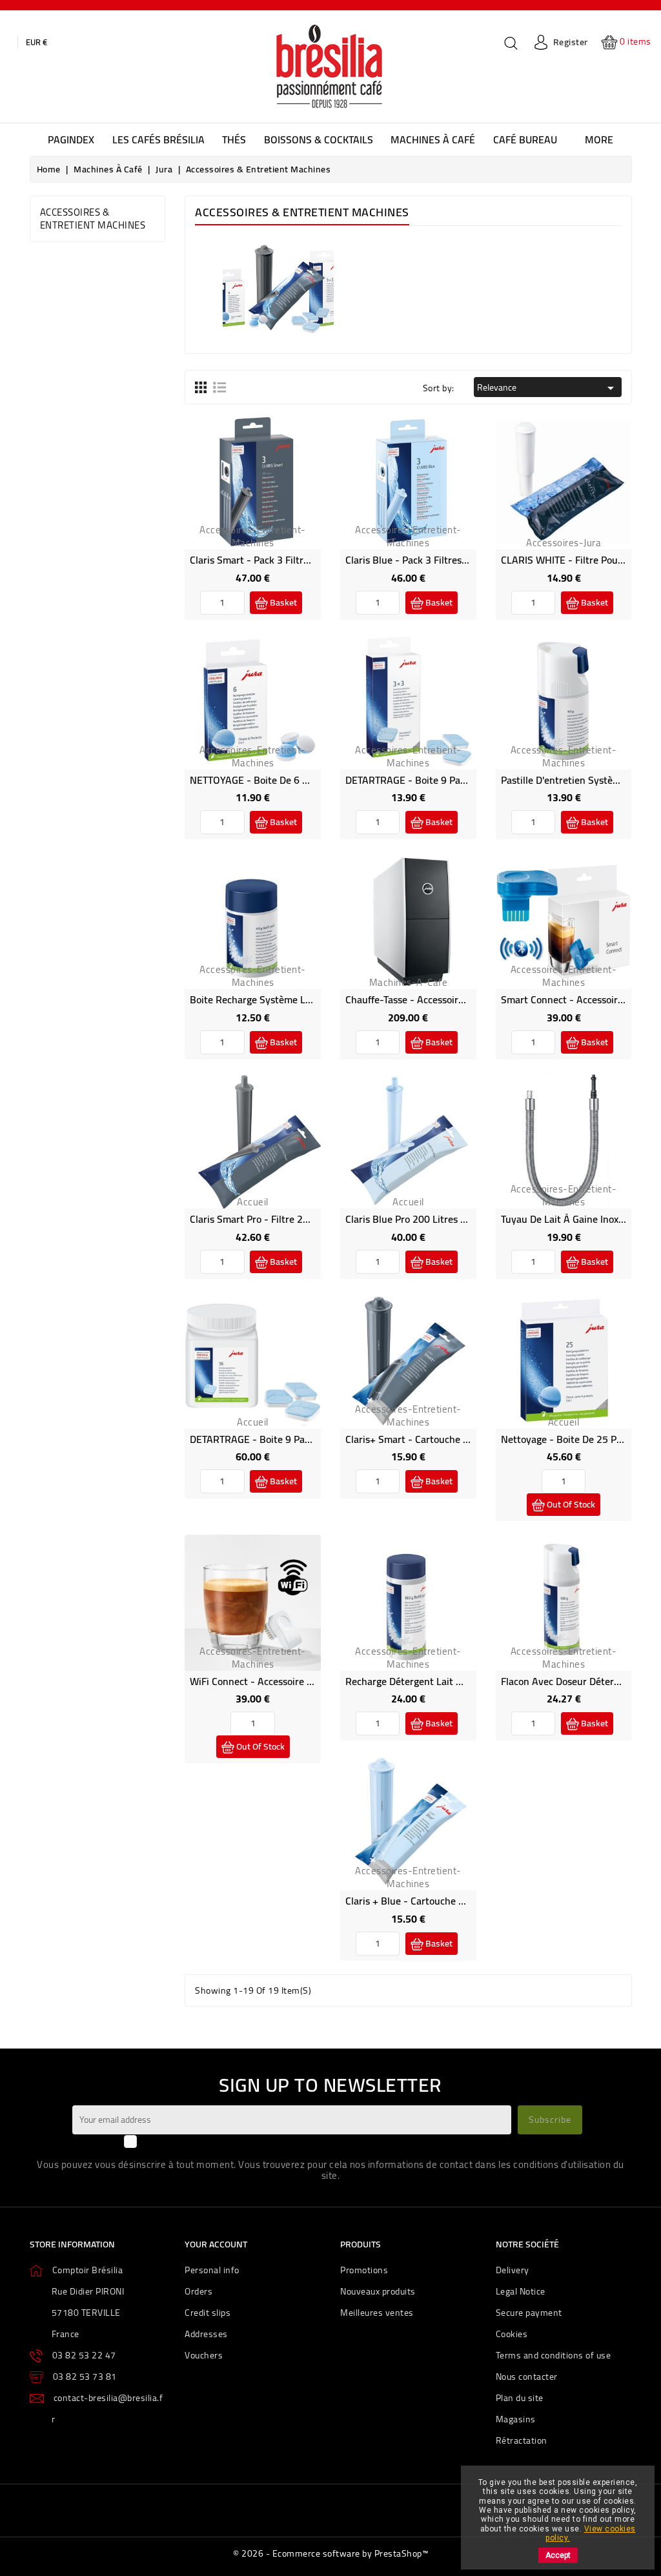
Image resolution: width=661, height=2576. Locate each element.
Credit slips (208, 2313)
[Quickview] (267, 495)
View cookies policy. (590, 2533)
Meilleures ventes (377, 2313)
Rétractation (522, 2440)
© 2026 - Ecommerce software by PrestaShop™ (330, 2553)
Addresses (206, 2334)
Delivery (513, 2270)
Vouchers (204, 2355)
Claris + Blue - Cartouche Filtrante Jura (431, 1901)
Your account (216, 2244)
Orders (198, 2291)
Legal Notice (521, 2291)
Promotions (364, 2270)
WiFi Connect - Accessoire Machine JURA (280, 1681)
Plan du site (520, 2398)
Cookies (512, 2334)
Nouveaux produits (378, 2291)
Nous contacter (527, 2377)
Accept (558, 2555)
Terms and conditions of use (554, 2355)
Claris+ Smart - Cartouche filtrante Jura (433, 1439)
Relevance (548, 387)
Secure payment (529, 2313)
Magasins (516, 2419)
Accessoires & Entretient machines (93, 219)
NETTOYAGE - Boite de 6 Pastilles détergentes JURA (305, 780)
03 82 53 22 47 (84, 2355)
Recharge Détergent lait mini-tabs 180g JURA (448, 1681)
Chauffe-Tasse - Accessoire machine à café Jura (451, 999)
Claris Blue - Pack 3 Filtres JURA (416, 560)
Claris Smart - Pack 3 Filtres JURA (264, 560)
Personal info (212, 2270)
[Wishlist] (238, 495)
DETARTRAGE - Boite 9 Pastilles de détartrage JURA (461, 780)
